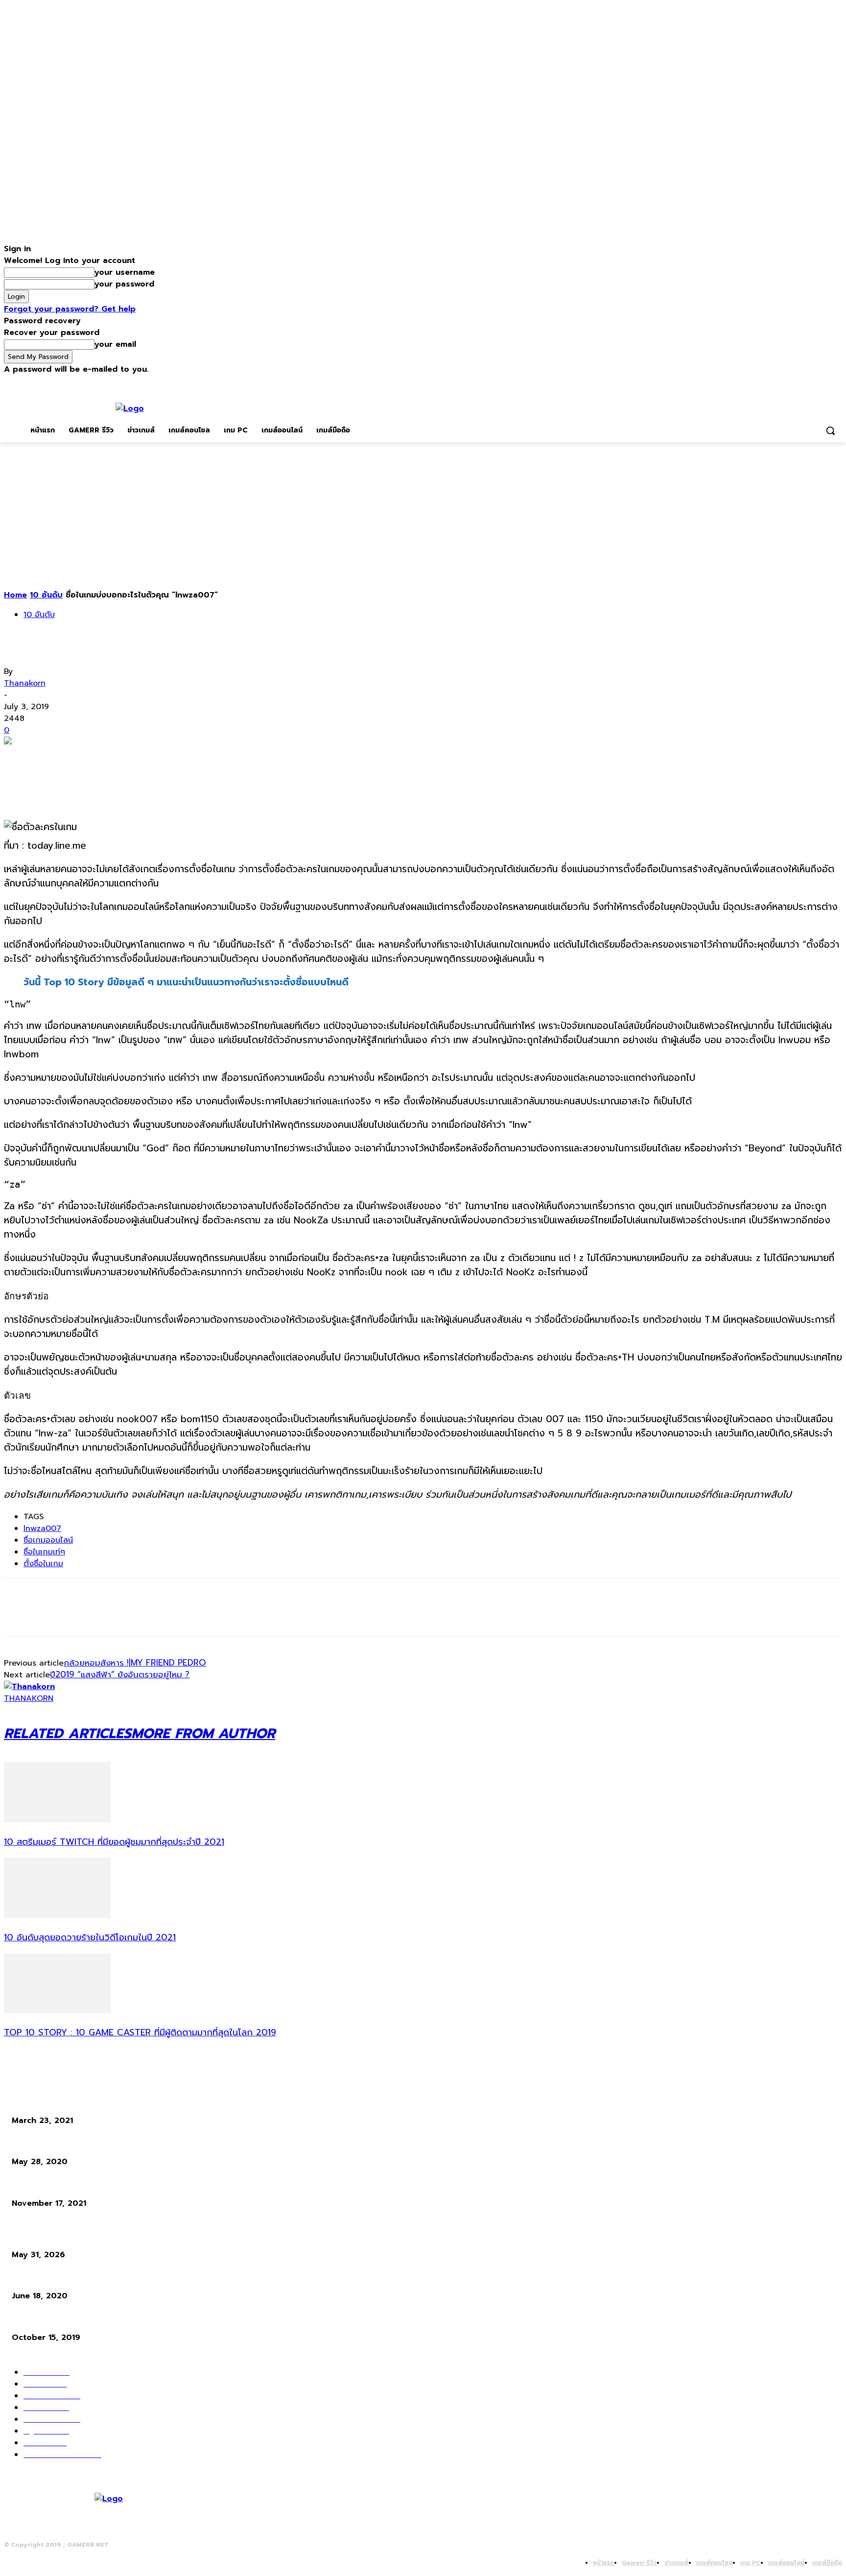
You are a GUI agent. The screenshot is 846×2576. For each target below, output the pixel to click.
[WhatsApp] (126, 758)
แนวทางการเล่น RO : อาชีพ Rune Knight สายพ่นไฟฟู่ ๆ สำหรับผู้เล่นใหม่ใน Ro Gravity (141, 2278)
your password (124, 284)
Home (15, 595)
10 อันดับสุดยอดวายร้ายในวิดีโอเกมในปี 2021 (90, 1937)
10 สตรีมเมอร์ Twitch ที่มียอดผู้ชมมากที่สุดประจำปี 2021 (114, 1842)
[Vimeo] (823, 382)
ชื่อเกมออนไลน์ (48, 1540)
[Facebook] (782, 382)
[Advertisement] (423, 516)
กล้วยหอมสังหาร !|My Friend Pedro (135, 1663)
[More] (162, 758)
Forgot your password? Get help (70, 309)
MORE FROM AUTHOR (203, 1733)
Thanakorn (25, 683)
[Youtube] (836, 382)
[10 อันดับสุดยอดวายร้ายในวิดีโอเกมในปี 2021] (57, 1915)
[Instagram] (796, 382)
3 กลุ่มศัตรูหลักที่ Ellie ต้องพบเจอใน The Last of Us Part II (102, 2144)
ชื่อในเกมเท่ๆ (44, 1552)
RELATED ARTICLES (68, 1733)
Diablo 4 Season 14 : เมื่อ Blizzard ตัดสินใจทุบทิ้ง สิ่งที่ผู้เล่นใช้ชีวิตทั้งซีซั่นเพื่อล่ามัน (139, 2237)
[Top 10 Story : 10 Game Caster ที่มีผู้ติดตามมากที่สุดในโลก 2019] (57, 2011)
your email (115, 344)
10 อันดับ (46, 595)
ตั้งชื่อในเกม (43, 1564)
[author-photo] (29, 1687)
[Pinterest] (91, 758)
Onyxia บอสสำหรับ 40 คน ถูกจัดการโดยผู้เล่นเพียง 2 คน (98, 2103)
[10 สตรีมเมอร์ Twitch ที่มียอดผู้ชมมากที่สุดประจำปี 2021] (57, 1820)
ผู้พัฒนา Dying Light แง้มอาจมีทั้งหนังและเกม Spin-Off (96, 2185)
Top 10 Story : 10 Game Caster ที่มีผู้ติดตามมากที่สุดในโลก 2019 (140, 2032)
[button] (830, 430)
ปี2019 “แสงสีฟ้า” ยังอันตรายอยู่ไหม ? (120, 1674)
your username (125, 272)
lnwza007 (42, 1528)
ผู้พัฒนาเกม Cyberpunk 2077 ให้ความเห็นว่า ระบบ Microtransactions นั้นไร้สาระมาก (139, 2320)
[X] (810, 382)
